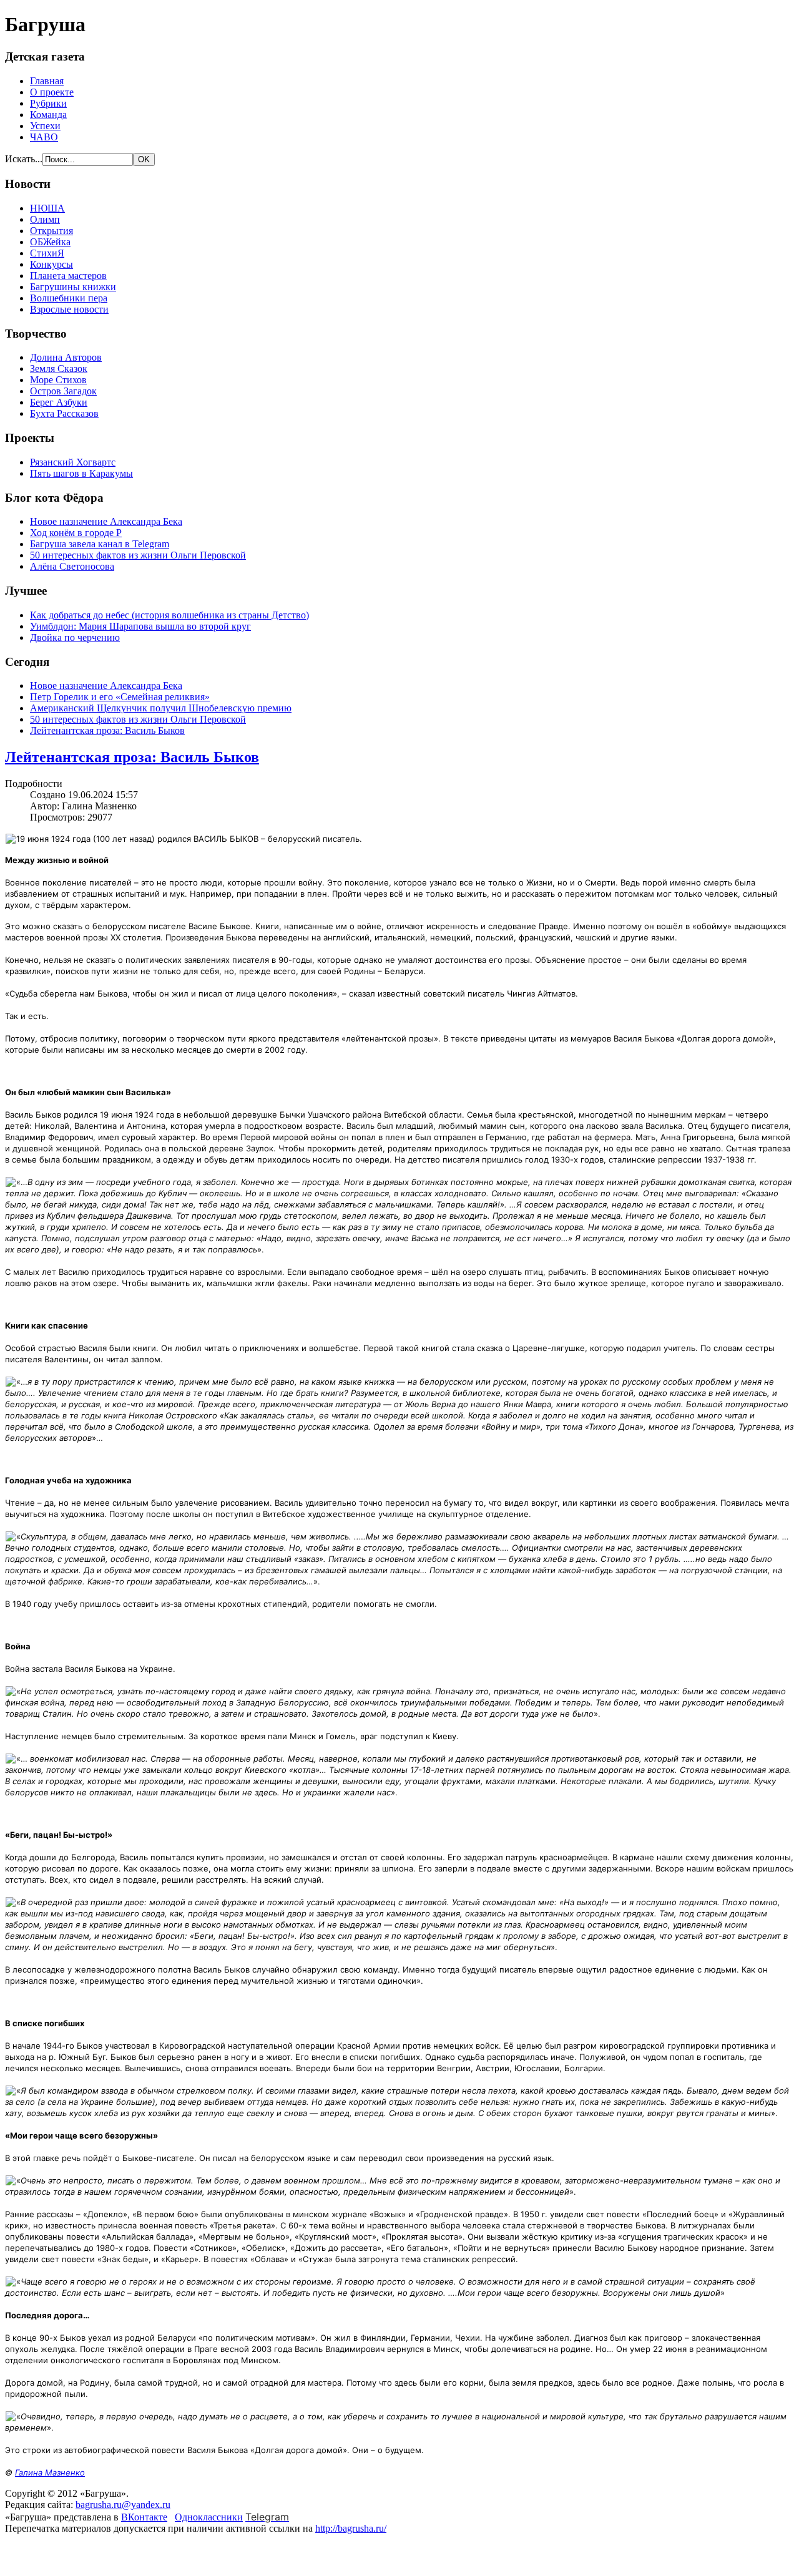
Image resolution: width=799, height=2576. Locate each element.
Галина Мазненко (50, 2472)
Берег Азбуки (59, 402)
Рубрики (48, 103)
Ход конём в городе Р (76, 533)
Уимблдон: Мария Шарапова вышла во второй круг (140, 626)
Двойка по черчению (75, 637)
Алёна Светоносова (72, 566)
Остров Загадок (63, 391)
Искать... (24, 159)
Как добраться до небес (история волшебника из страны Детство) (169, 615)
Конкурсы (51, 264)
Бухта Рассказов (64, 413)
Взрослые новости (69, 309)
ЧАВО (44, 137)
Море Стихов (58, 380)
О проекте (52, 92)
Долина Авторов (66, 357)
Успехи (45, 126)
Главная (47, 81)
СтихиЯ (47, 253)
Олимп (45, 219)
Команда (48, 115)
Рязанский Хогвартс (73, 462)
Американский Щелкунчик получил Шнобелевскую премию (161, 708)
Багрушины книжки (73, 287)
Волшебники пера (69, 298)
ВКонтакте (144, 2517)
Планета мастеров (68, 276)
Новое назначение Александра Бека (106, 521)
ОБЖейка (50, 242)
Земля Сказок (59, 368)
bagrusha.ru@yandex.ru (123, 2505)
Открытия (51, 231)
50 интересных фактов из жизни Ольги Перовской (138, 555)
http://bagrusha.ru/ (351, 2528)
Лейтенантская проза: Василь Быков (107, 730)
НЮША (47, 208)
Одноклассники (209, 2517)
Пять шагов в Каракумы (81, 473)
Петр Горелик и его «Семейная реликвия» (120, 697)
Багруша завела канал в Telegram (100, 544)
